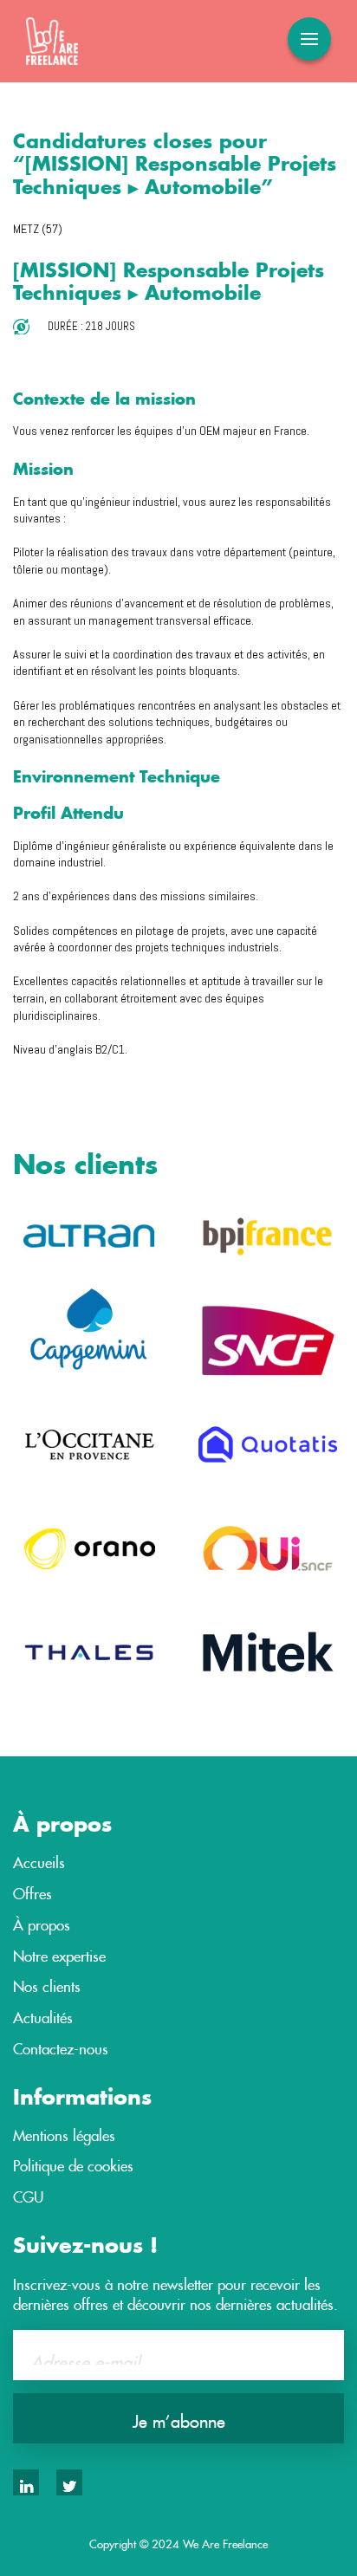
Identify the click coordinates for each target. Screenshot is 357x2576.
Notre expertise (59, 1953)
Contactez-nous (61, 2046)
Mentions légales (64, 2132)
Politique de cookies (73, 2163)
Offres (32, 1891)
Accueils (39, 1859)
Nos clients (47, 1983)
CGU (28, 2194)
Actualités (43, 2015)
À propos (42, 1922)
